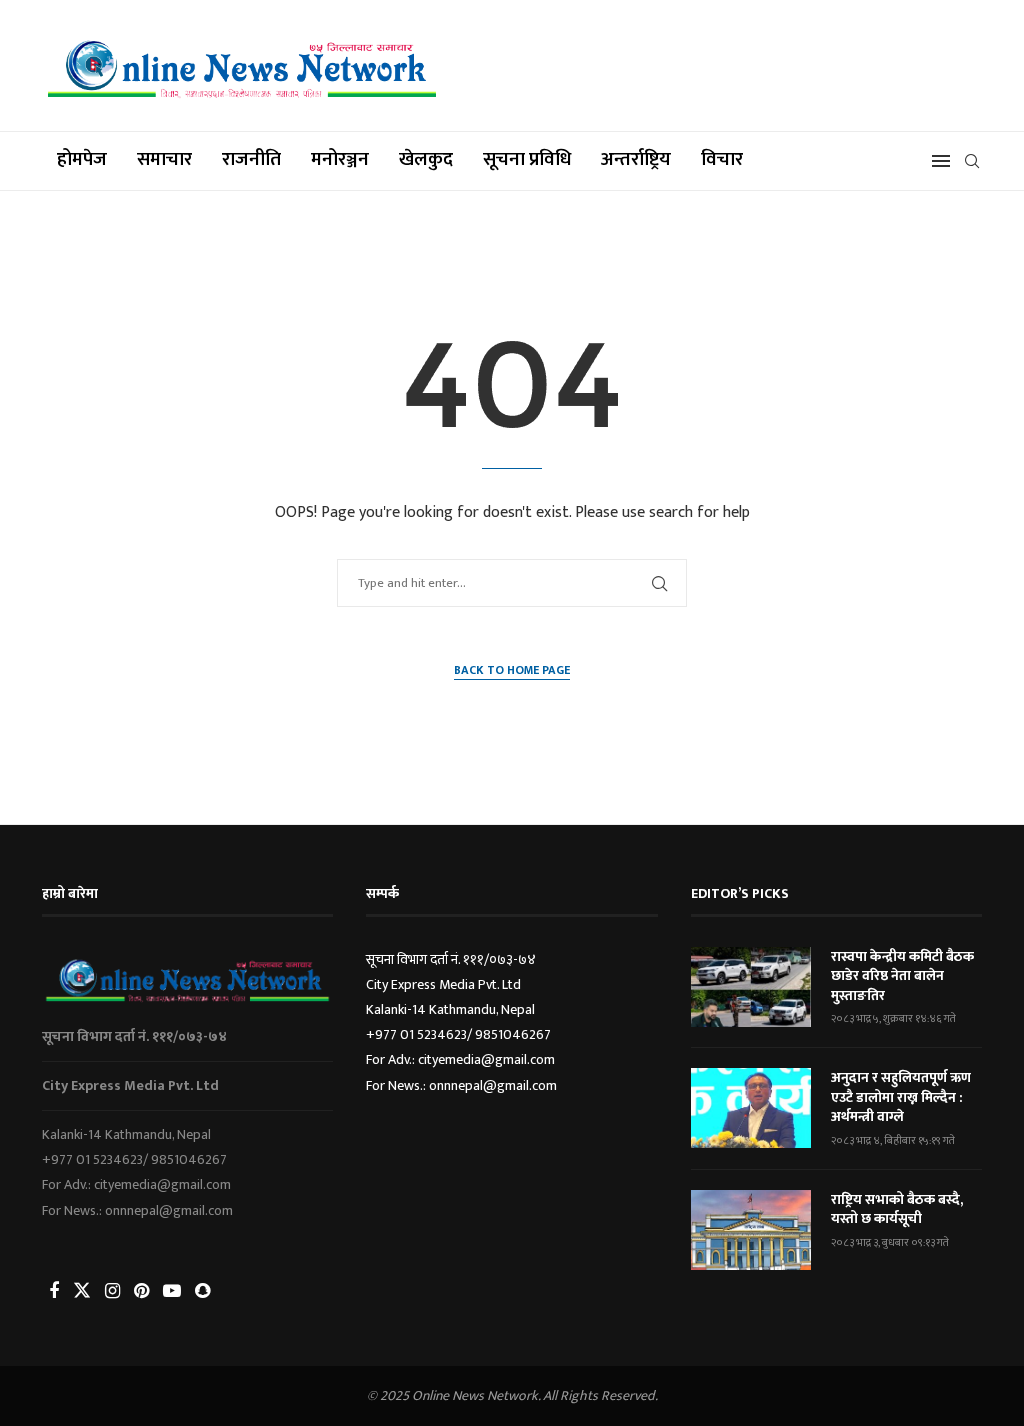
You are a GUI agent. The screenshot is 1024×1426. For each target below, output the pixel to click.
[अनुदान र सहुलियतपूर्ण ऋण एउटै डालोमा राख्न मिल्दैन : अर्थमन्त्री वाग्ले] (751, 1108)
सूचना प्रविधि (527, 159)
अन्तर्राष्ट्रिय (636, 159)
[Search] (972, 161)
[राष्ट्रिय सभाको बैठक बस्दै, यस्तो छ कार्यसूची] (751, 1230)
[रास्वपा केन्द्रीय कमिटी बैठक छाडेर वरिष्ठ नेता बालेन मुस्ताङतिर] (751, 987)
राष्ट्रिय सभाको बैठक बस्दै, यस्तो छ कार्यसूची (897, 1209)
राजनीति (251, 159)
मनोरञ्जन (340, 159)
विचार (722, 159)
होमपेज (82, 159)
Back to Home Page (512, 670)
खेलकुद (426, 159)
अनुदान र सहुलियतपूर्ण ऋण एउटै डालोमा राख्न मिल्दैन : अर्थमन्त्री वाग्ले (901, 1097)
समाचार (164, 159)
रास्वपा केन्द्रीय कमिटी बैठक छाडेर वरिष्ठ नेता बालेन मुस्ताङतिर (902, 976)
